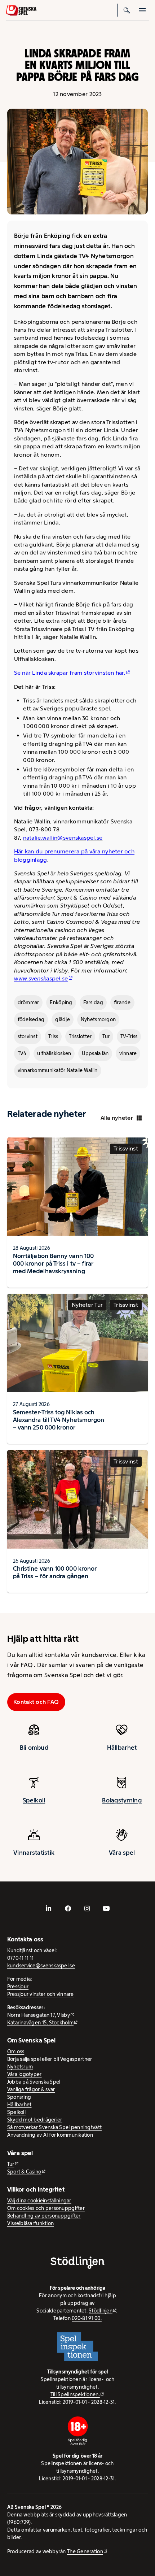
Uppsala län (95, 1053)
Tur (106, 1036)
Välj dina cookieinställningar (39, 2201)
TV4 (22, 1053)
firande (122, 1002)
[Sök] (127, 10)
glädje (63, 1019)
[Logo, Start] (21, 10)
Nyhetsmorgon (98, 1019)
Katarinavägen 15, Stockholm (40, 2023)
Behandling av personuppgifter (44, 2216)
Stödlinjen (101, 2311)
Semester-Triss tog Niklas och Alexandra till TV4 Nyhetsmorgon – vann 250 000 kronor (59, 1420)
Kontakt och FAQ (36, 1702)
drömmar (28, 1002)
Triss (53, 1036)
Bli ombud (34, 1748)
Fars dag (93, 1002)
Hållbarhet (122, 1748)
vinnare (128, 1053)
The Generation (85, 2551)
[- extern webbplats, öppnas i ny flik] (49, 1909)
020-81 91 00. (87, 2318)
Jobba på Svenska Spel (34, 2082)
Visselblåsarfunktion (30, 2223)
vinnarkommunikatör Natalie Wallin (58, 1070)
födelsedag (31, 1019)
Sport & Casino (24, 2172)
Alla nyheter (117, 1118)
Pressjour (18, 1987)
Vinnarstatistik (34, 1853)
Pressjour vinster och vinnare (41, 1994)
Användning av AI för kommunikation (50, 2135)
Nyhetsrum (20, 2067)
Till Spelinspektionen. (75, 2394)
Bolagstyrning (122, 1800)
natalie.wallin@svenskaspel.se (63, 838)
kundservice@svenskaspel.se (41, 1966)
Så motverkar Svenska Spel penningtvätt (54, 2127)
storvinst (28, 1036)
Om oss (16, 2051)
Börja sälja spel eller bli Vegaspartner (50, 2059)
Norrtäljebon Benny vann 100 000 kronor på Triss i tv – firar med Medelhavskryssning (53, 1263)
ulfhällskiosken (54, 1053)
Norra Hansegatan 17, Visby (39, 2015)
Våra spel (122, 1853)
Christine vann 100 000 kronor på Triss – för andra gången (55, 1572)
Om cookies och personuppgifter (46, 2208)
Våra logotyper (25, 2074)
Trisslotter (80, 1036)
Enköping (61, 1002)
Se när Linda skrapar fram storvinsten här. (70, 673)
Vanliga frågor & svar (31, 2089)
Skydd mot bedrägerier (35, 2120)
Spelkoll (34, 1800)
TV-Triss (129, 1036)
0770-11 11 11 (21, 1958)
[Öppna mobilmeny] (143, 10)
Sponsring (19, 2097)
